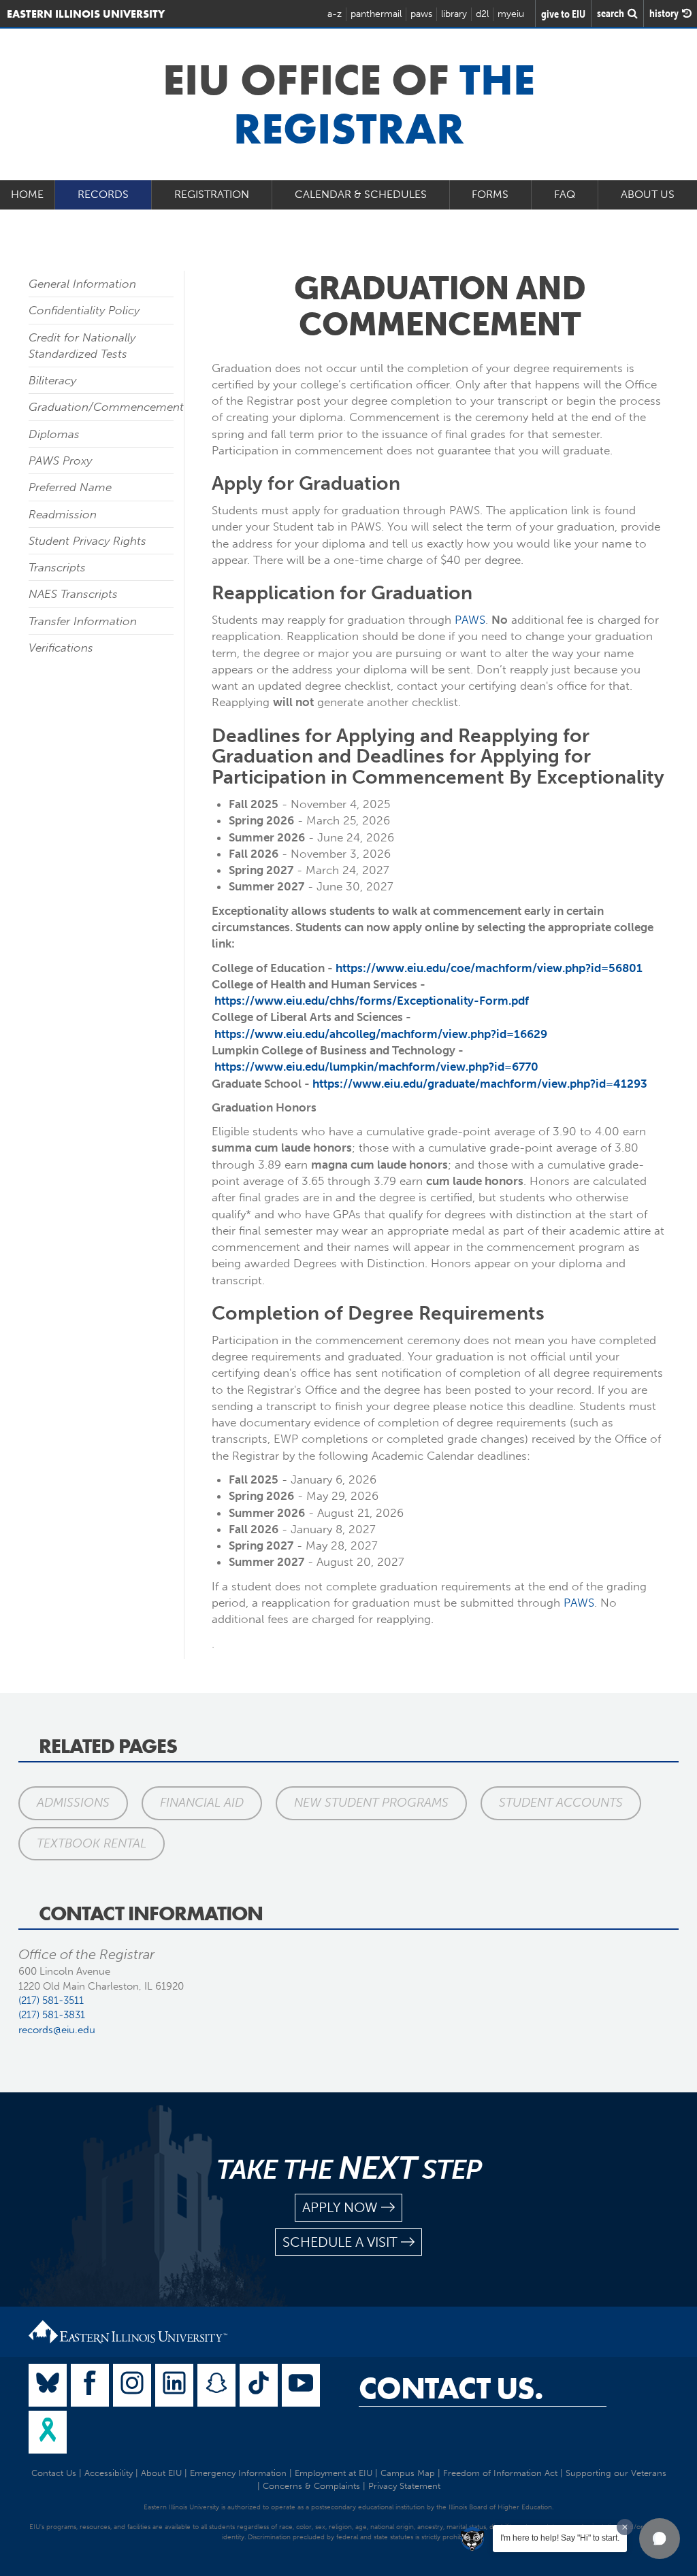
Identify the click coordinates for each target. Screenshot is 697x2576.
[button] (660, 2539)
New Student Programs (371, 1803)
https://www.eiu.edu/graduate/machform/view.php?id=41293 (480, 1084)
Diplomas (54, 434)
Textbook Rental (92, 1843)
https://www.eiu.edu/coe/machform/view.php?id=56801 (489, 968)
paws (421, 14)
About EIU (161, 2473)
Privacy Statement (404, 2486)
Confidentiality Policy (84, 310)
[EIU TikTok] (259, 2385)
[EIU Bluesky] (48, 2385)
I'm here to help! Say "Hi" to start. (560, 2538)
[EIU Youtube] (301, 2385)
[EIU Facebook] (90, 2385)
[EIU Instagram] (132, 2385)
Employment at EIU (334, 2473)
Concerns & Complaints (311, 2486)
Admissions (73, 1803)
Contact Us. (451, 2388)
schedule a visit (340, 2242)
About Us (648, 194)
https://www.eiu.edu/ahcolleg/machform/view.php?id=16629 (381, 1034)
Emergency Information (238, 2473)
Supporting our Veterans (616, 2473)
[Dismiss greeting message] (625, 2527)
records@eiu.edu (57, 2030)
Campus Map (408, 2473)
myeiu (511, 14)
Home (27, 194)
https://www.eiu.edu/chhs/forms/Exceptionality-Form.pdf (372, 1001)
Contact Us (54, 2473)
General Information (82, 284)
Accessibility (109, 2473)
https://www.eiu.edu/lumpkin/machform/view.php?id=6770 (376, 1067)
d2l (482, 14)
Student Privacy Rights (87, 541)
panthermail (376, 14)
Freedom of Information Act (500, 2473)
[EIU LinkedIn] (174, 2385)
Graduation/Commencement (106, 407)
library (454, 14)
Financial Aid (202, 1803)
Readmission (63, 514)
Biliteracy (52, 380)
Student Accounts (561, 1803)
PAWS (470, 620)
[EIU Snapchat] (216, 2385)
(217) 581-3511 (51, 2001)
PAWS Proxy (60, 461)
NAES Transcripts (73, 594)
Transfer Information (83, 621)
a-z (335, 14)
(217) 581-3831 (52, 2015)
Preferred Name (70, 487)
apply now (340, 2207)
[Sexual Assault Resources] (48, 2432)
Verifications (61, 648)
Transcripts (57, 567)
